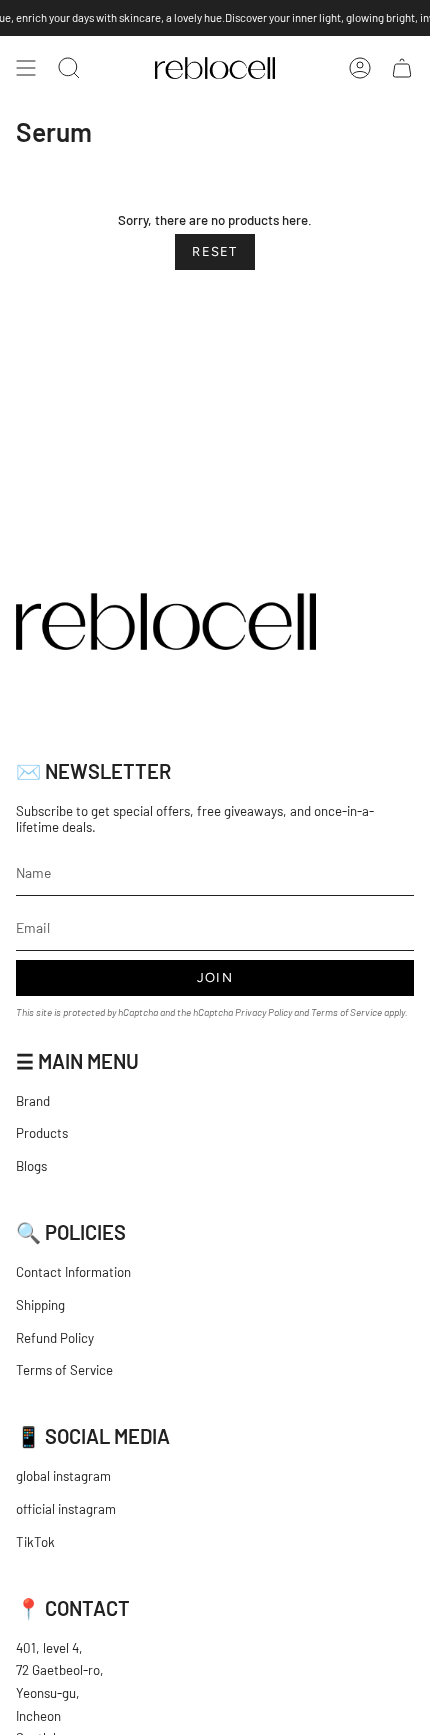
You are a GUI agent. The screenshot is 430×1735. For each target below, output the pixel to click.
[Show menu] (26, 68)
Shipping (40, 1305)
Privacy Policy (263, 1012)
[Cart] (402, 68)
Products (42, 1133)
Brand (33, 1101)
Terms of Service (346, 1012)
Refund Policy (55, 1338)
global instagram (63, 1476)
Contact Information (73, 1272)
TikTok (35, 1542)
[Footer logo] (166, 621)
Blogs (31, 1166)
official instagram (66, 1509)
